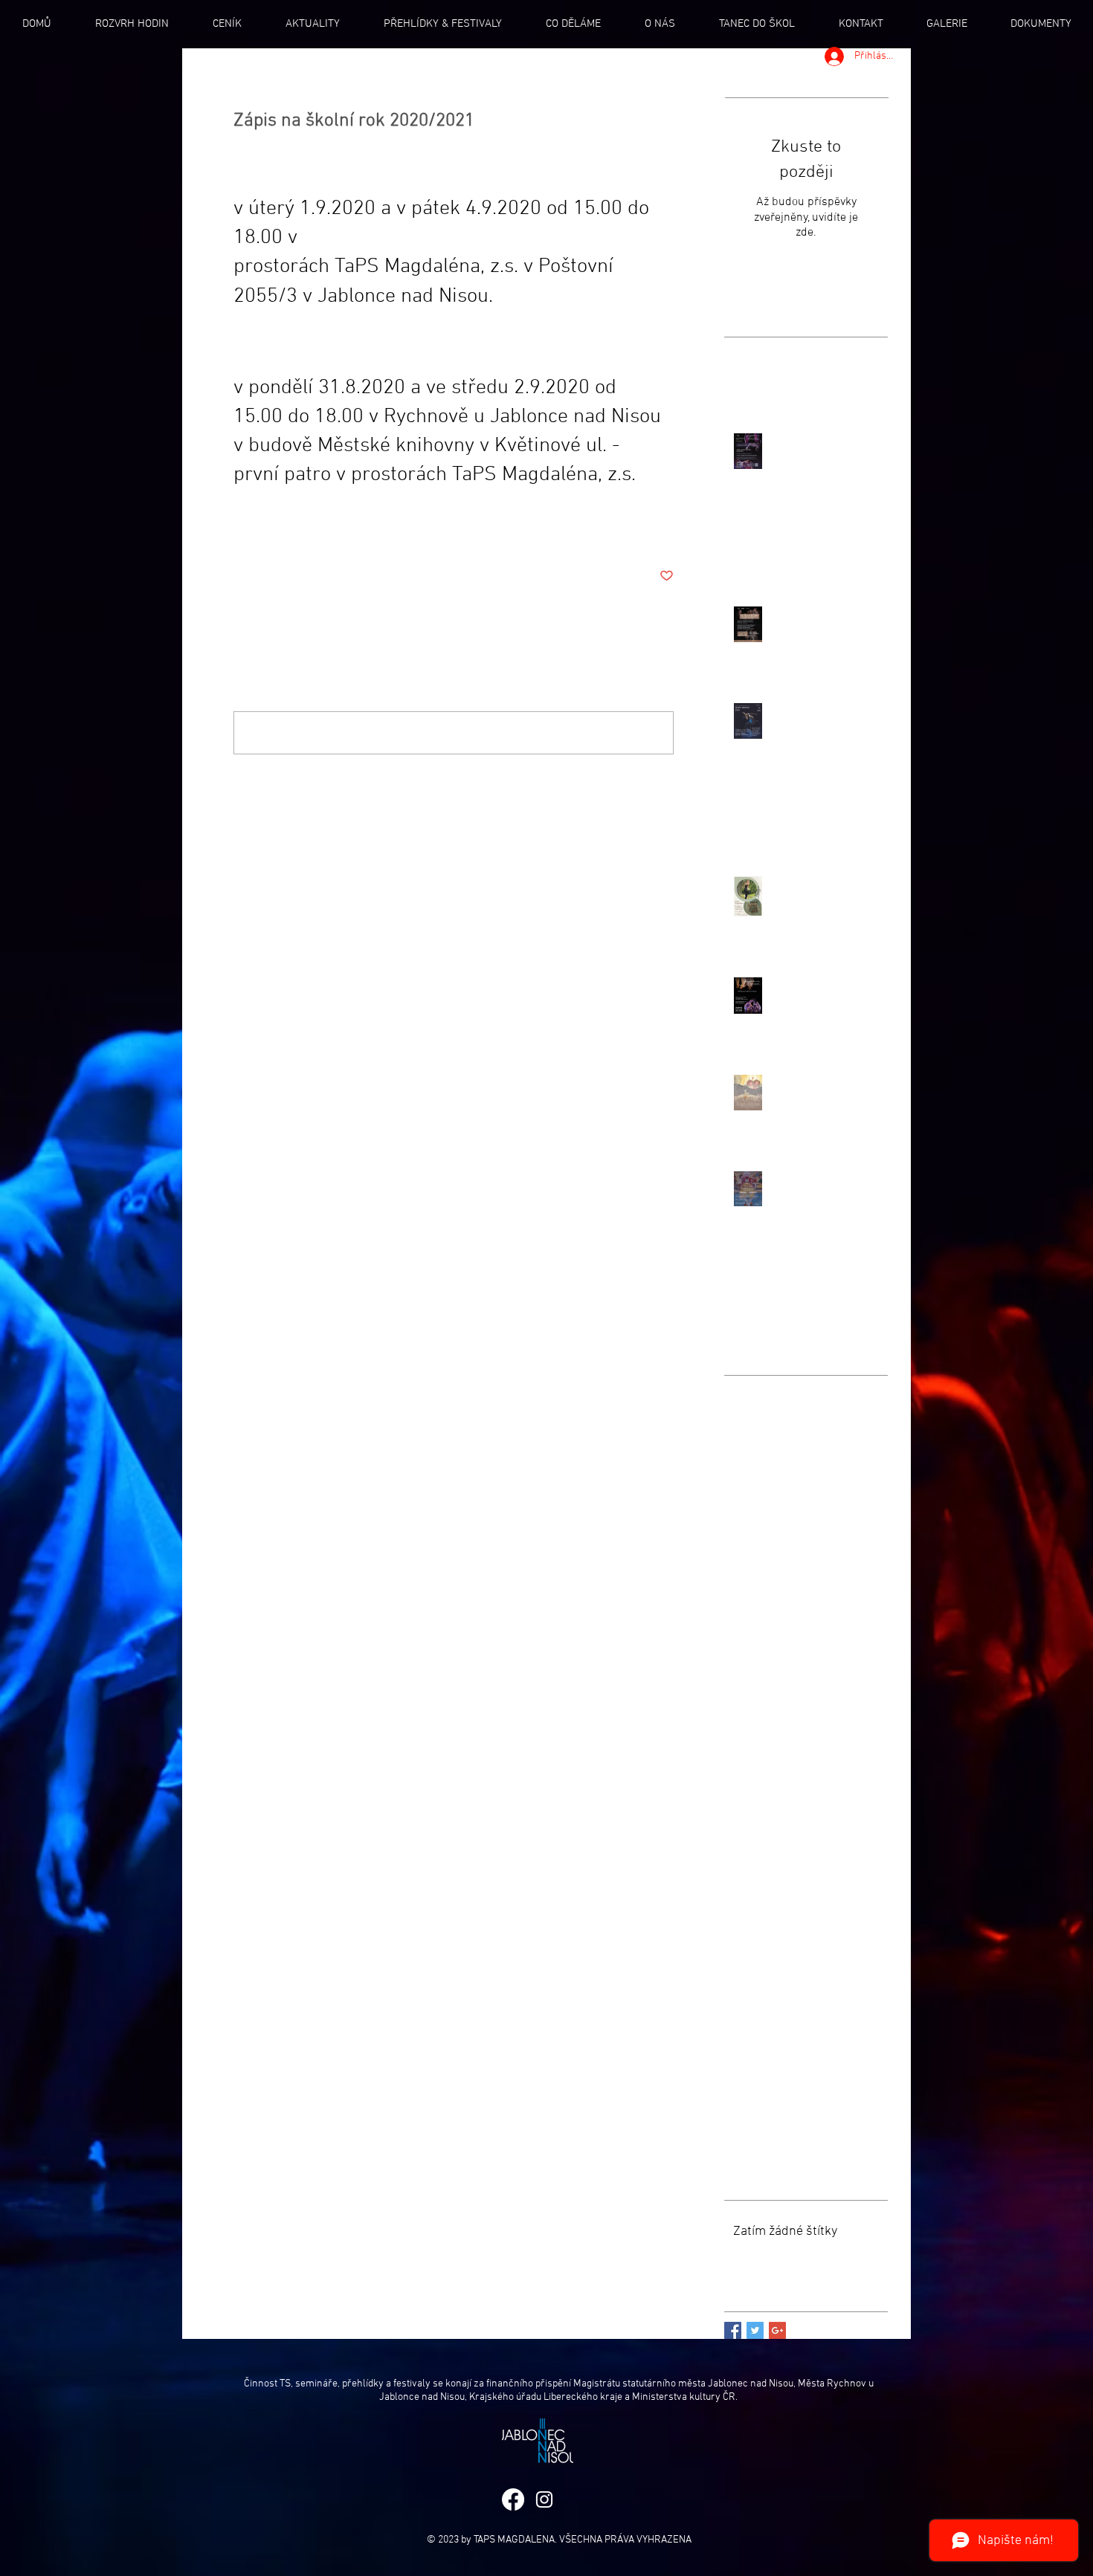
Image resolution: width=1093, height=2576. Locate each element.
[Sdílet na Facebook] (241, 530)
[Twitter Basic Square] (755, 2330)
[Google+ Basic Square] (777, 2330)
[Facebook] (513, 2499)
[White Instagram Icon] (544, 2499)
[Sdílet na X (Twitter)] (277, 530)
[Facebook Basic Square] (733, 2330)
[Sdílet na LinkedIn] (313, 530)
